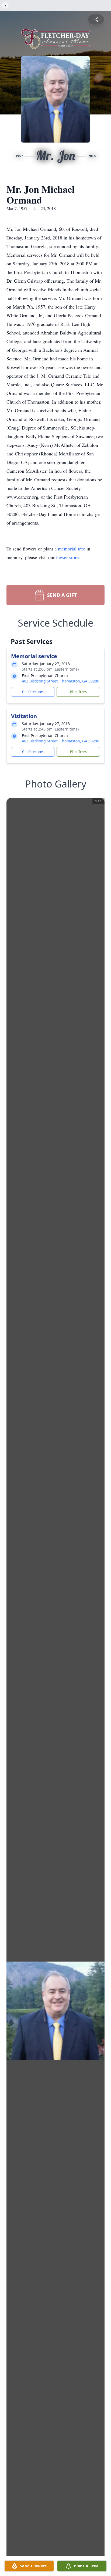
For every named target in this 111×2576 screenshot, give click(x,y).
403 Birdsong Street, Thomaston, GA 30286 (60, 681)
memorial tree (72, 549)
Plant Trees (78, 692)
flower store (67, 557)
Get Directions (33, 692)
